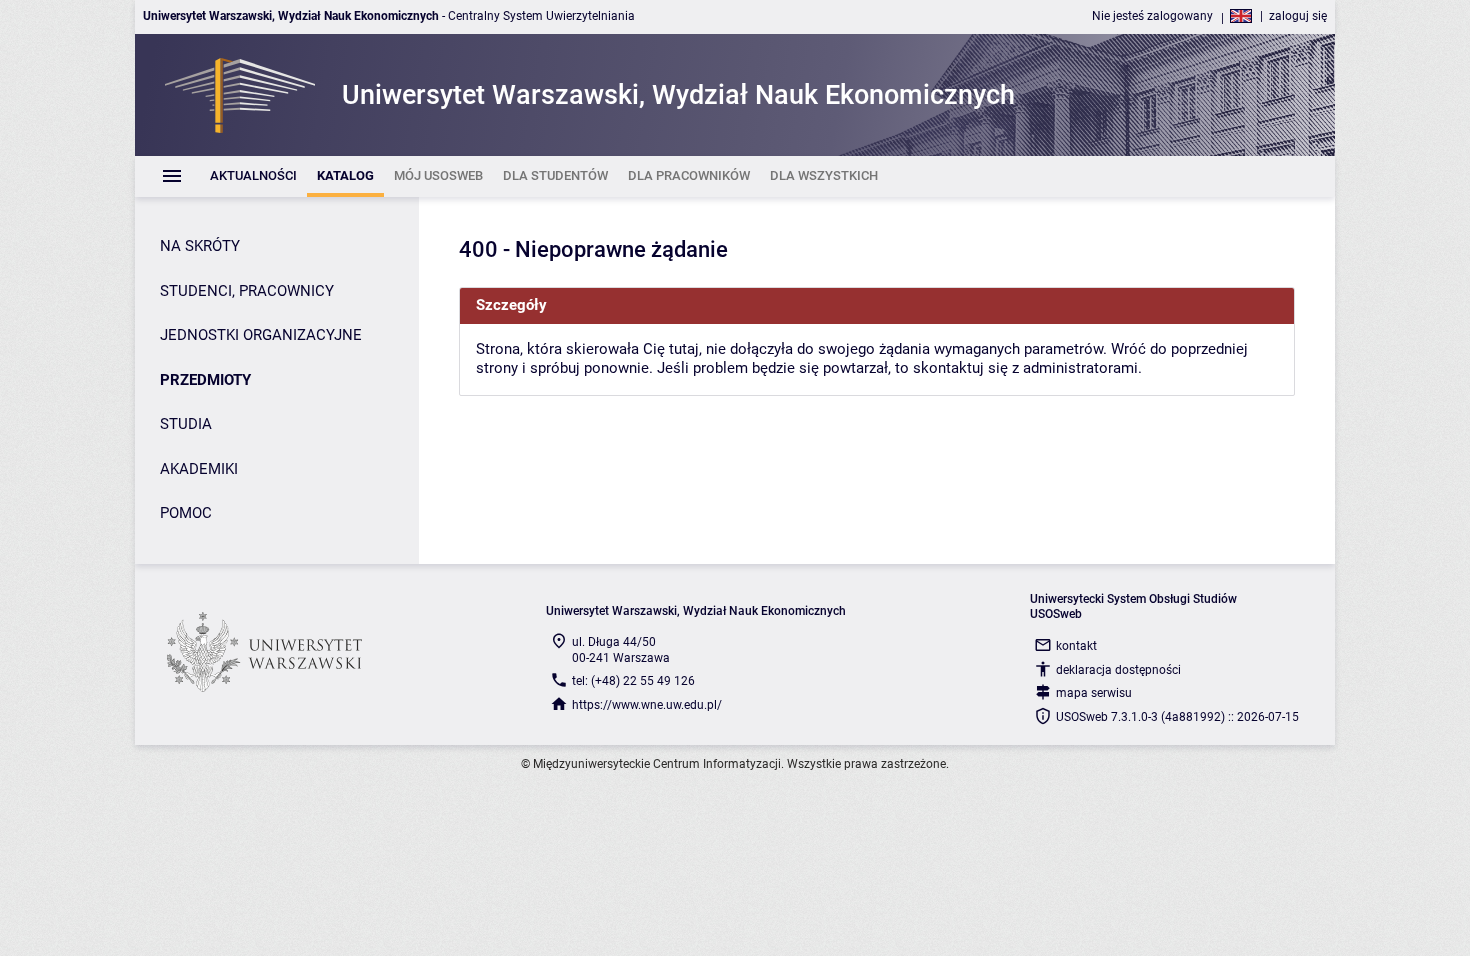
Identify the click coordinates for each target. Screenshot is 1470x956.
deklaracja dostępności (1118, 670)
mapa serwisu (1094, 693)
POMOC (186, 513)
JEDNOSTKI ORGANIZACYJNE (261, 335)
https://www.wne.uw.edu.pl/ (647, 705)
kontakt (1076, 646)
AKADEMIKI (199, 469)
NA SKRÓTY (200, 246)
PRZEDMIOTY (205, 380)
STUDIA (186, 424)
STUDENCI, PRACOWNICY (247, 291)
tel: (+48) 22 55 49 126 (633, 681)
